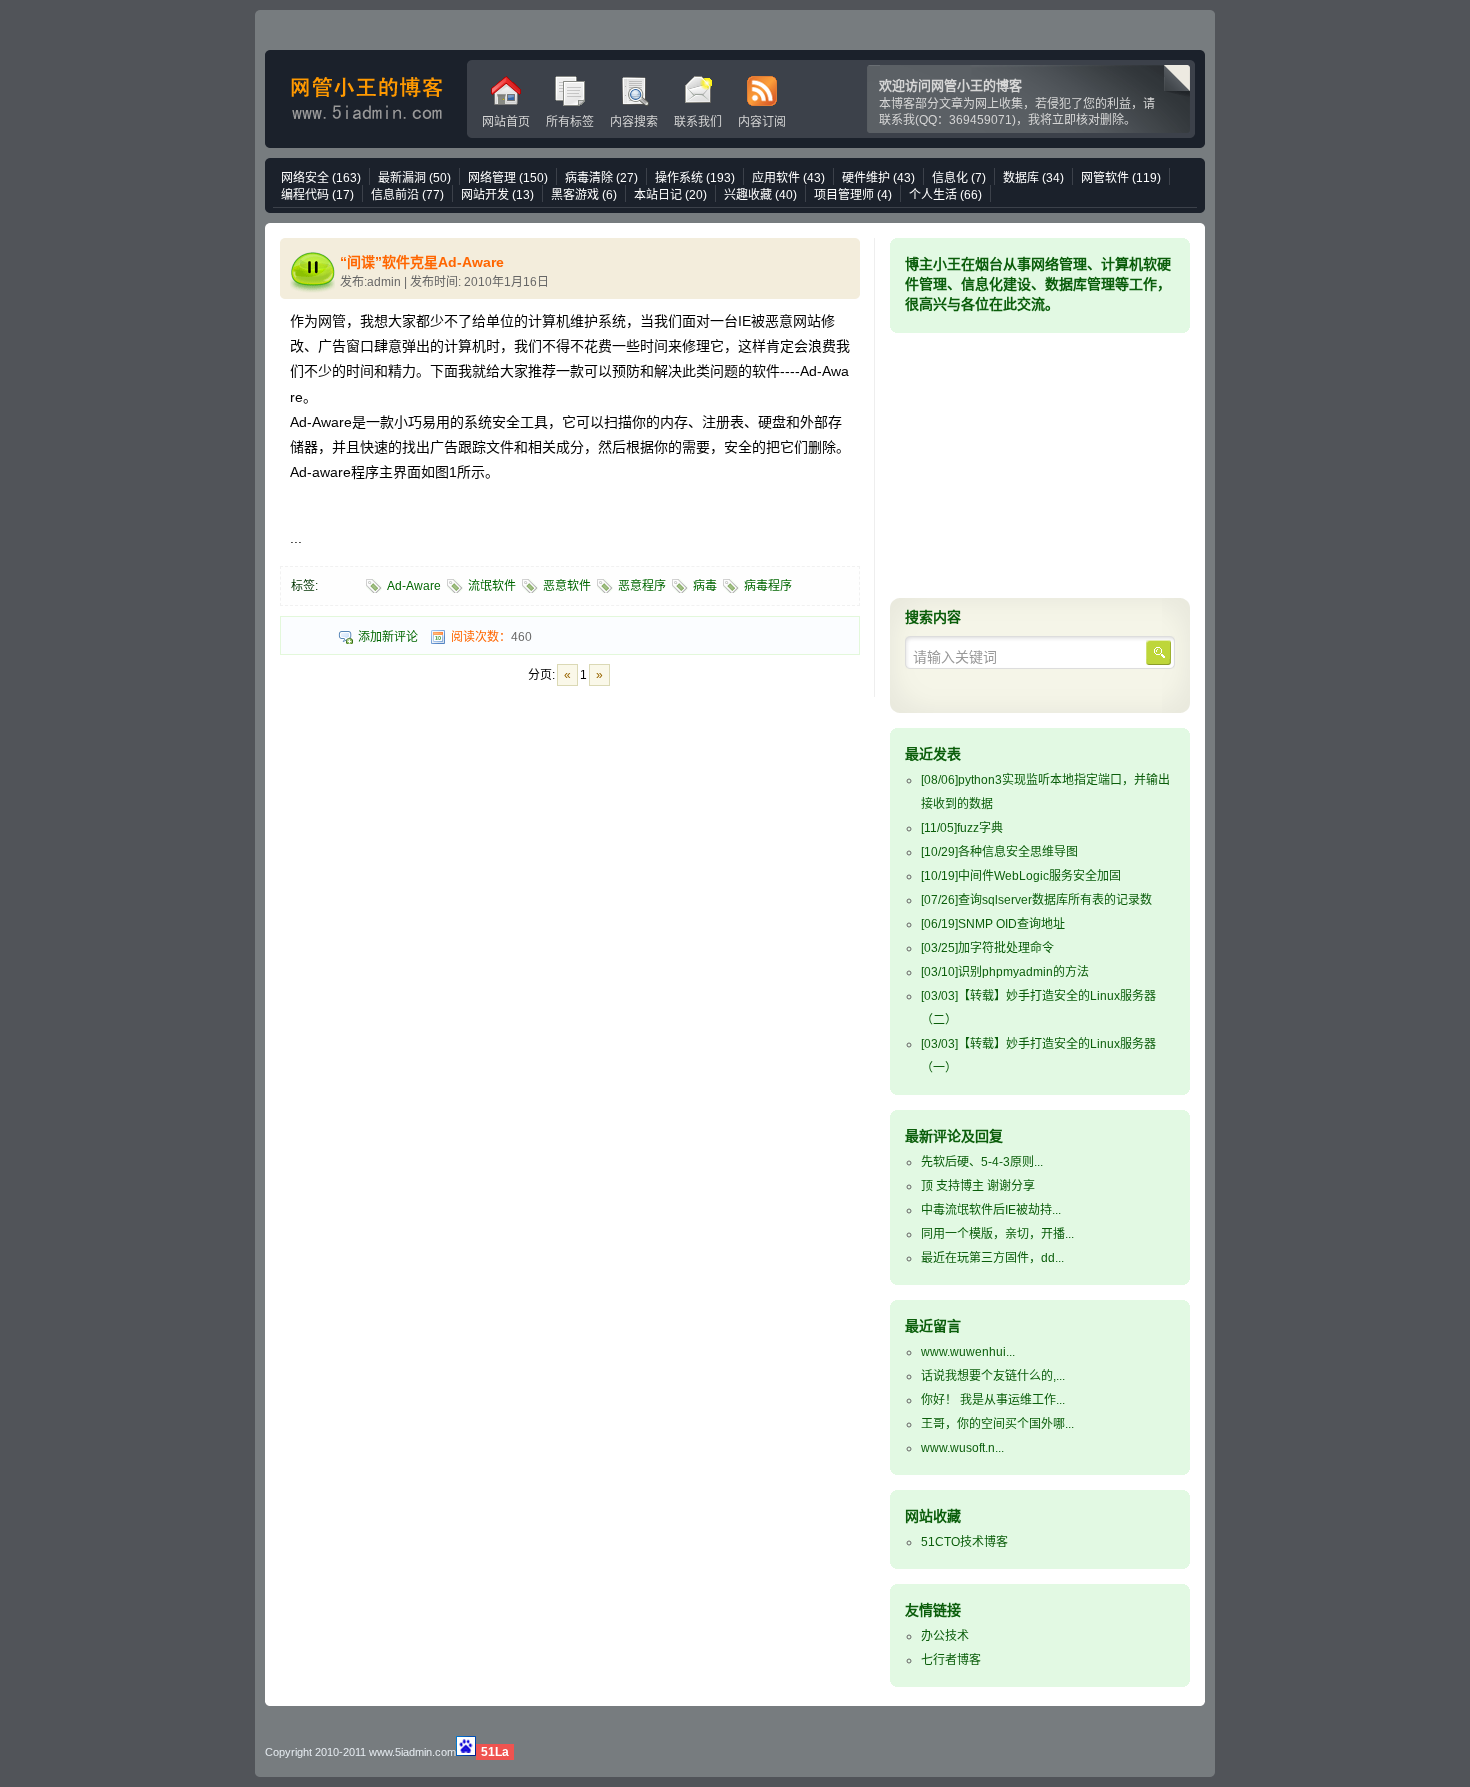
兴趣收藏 (760, 195)
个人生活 (945, 195)
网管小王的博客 (366, 99)
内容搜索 (634, 122)
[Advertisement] (1040, 473)
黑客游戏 (584, 195)
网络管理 (508, 178)
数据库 (1033, 178)
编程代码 (317, 195)
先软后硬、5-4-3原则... (982, 1162)
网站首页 (506, 122)
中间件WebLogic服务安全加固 (1021, 876)
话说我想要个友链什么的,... (993, 1376)
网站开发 (497, 195)
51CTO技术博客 (964, 1542)
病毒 (705, 586)
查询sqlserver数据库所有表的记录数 (1036, 900)
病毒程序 (768, 586)
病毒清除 (601, 178)
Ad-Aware (414, 586)
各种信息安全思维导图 (999, 852)
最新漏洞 (414, 178)
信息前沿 (407, 195)
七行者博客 (951, 1660)
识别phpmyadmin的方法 (1005, 972)
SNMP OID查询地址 (993, 924)
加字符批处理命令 (987, 948)
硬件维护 (878, 178)
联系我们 (698, 122)
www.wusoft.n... (962, 1448)
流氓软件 (492, 586)
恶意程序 (642, 586)
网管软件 (1121, 178)
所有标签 (570, 122)
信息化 (959, 178)
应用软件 (788, 178)
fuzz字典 (962, 828)
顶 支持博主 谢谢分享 (978, 1186)
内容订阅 (762, 122)
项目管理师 (853, 195)
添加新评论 (388, 637)
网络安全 (321, 178)
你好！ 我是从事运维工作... (993, 1400)
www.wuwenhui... (968, 1352)
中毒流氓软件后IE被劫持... (991, 1210)
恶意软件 (567, 586)
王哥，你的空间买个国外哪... (997, 1424)
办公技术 (945, 1636)
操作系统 (695, 178)
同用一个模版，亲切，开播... (997, 1234)
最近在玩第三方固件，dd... (992, 1258)
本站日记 (670, 195)
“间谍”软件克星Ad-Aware (422, 262)
